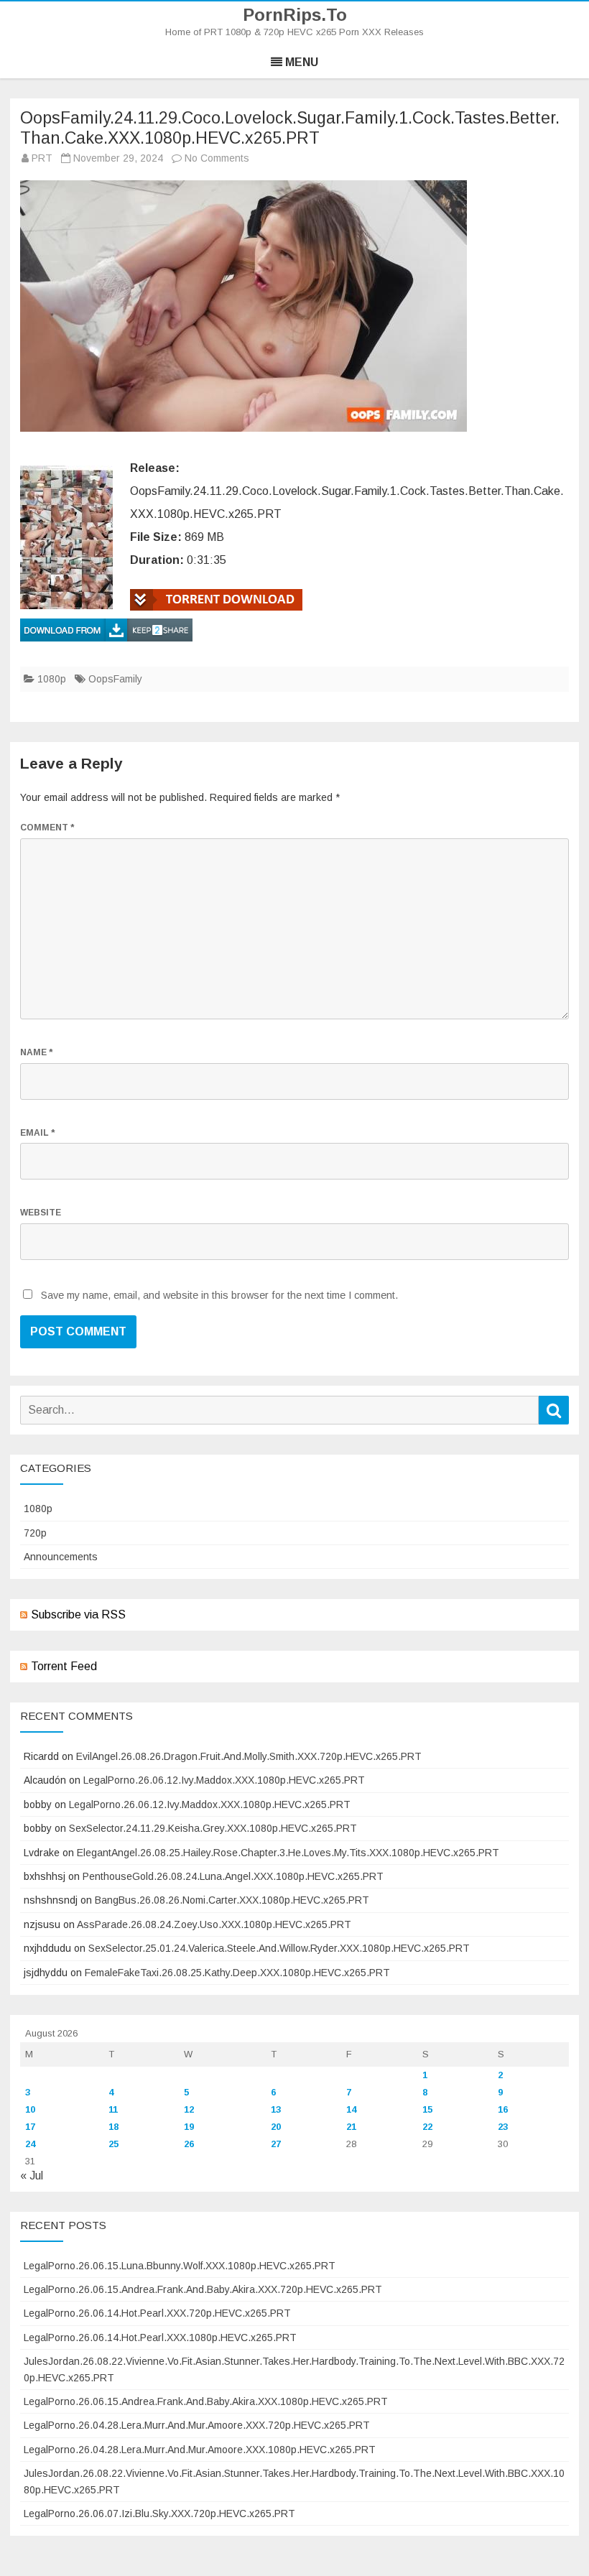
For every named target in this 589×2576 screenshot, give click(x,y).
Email (37, 1133)
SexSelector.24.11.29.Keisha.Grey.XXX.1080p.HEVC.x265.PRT (213, 1828)
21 (351, 2127)
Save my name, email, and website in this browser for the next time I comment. (219, 1295)
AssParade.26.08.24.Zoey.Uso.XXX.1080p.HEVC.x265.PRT (214, 1924)
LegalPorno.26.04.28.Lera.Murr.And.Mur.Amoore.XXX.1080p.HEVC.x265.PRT (200, 2450)
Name (36, 1052)
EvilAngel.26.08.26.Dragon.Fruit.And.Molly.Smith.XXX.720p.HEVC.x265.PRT (249, 1756)
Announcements (61, 1557)
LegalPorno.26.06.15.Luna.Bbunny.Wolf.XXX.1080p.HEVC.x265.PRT (180, 2266)
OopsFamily (115, 679)
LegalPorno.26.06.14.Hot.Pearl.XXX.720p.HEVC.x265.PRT (157, 2313)
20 (276, 2127)
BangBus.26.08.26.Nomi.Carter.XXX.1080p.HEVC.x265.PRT (232, 1900)
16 (503, 2109)
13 (276, 2109)
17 (30, 2127)
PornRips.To (295, 15)
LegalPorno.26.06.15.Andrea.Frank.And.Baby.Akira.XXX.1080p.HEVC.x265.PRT (206, 2401)
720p (35, 1533)
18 (113, 2127)
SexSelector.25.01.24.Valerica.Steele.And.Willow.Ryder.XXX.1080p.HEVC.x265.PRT (279, 1948)
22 (427, 2127)
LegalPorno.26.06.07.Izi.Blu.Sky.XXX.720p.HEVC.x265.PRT (159, 2514)
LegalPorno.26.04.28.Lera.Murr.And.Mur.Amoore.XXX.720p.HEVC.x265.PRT (197, 2425)
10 (30, 2109)
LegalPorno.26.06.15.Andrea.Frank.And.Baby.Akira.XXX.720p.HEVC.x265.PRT (203, 2289)
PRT (42, 158)
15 (427, 2109)
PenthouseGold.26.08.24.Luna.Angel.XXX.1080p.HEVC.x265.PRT (233, 1876)
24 (30, 2144)
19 (189, 2127)
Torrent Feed (64, 1666)
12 (189, 2109)
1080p (52, 679)
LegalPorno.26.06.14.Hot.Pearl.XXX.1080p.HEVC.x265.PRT (160, 2338)
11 (113, 2109)
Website (41, 1213)
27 (276, 2144)
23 (503, 2127)
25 (113, 2144)
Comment (47, 828)
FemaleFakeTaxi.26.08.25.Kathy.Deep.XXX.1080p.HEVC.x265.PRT (237, 1973)
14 (351, 2109)
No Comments (217, 158)
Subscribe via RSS (78, 1614)
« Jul (32, 2176)
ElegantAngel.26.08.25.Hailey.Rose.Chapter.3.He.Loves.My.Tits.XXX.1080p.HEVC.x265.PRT (288, 1853)
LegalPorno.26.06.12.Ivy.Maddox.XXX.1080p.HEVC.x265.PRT (224, 1780)
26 (189, 2144)
